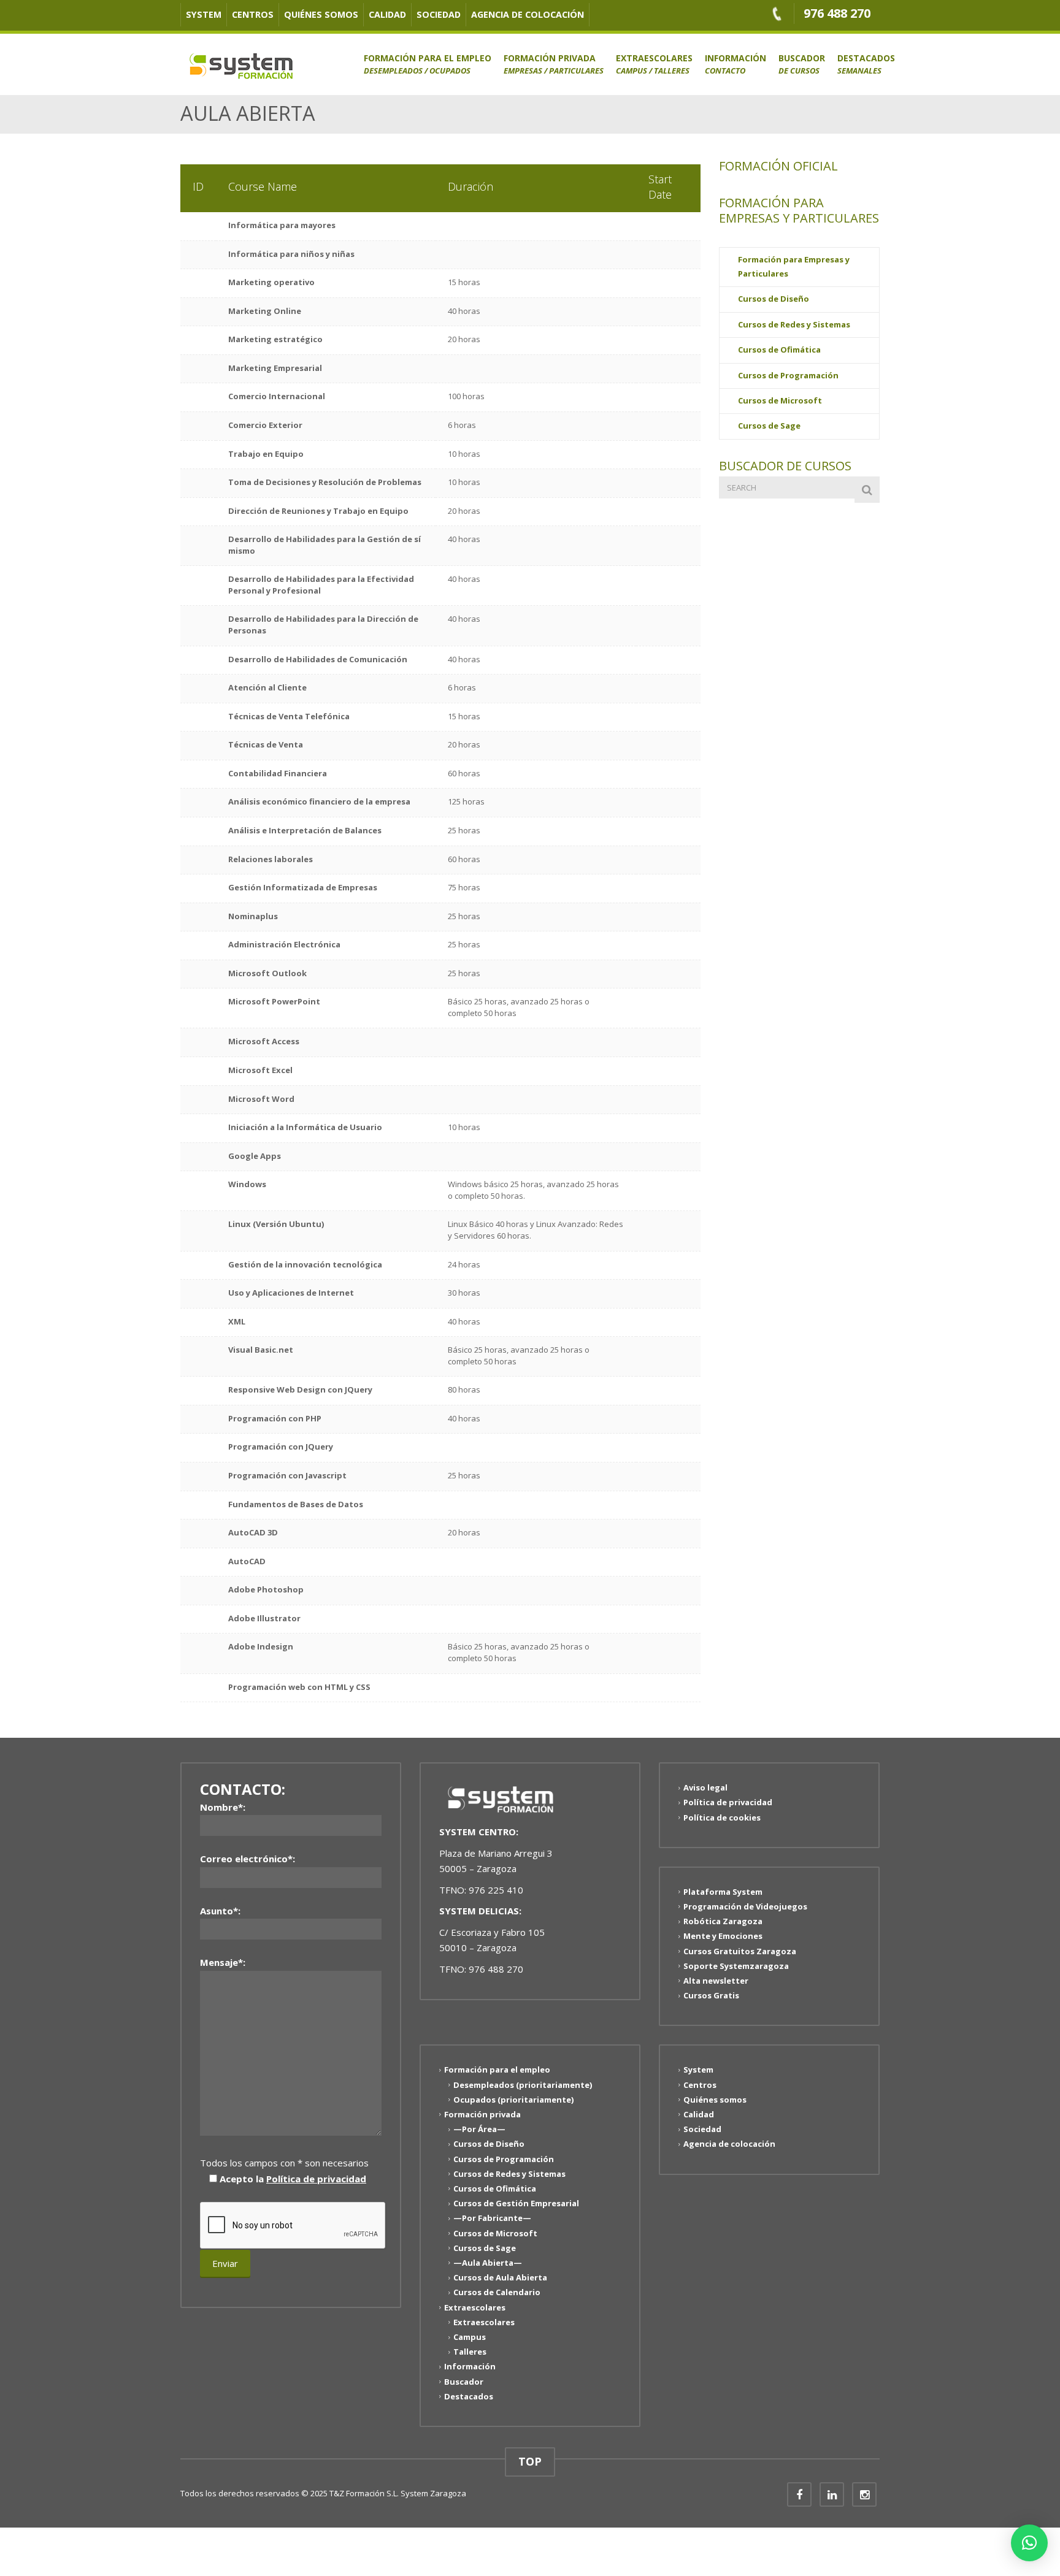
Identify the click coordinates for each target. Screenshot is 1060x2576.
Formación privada (554, 64)
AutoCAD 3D (253, 1532)
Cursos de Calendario (497, 2292)
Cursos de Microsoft (780, 400)
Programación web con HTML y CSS (299, 1687)
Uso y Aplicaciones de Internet (291, 1293)
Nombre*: (223, 1807)
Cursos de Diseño (774, 299)
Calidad (387, 14)
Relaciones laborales (271, 859)
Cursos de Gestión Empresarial (516, 2203)
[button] (1029, 2543)
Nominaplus (253, 916)
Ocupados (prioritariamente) (513, 2100)
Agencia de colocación (528, 14)
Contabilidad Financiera (278, 773)
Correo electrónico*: (248, 1859)
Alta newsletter (716, 1981)
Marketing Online (265, 311)
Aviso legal (705, 1787)
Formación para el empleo (428, 64)
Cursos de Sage (769, 426)
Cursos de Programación (788, 375)
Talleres (470, 2352)
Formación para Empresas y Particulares (794, 266)
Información (735, 64)
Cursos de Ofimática (779, 350)
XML (237, 1321)
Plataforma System (723, 1892)
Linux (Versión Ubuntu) (276, 1224)
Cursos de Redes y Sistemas (794, 324)
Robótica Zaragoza (723, 1921)
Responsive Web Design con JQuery (300, 1389)
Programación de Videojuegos (745, 1906)
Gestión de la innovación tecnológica (305, 1264)
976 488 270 (837, 13)
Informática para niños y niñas (291, 254)
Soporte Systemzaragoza (736, 1966)
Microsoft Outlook (267, 973)
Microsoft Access (264, 1041)
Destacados (866, 64)
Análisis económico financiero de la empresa (319, 801)
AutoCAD (247, 1561)
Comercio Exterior (265, 425)
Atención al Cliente (267, 687)
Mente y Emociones (723, 1936)
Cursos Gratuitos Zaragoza (740, 1951)
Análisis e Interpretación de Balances (305, 830)
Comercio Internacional (277, 396)
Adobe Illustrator (264, 1618)
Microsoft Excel (260, 1070)
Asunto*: (220, 1911)
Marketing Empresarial (275, 368)
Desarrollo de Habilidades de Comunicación (318, 659)
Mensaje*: (223, 1962)
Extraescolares (654, 64)
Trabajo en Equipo (266, 454)
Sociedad (439, 14)
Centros (253, 14)
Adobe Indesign (261, 1646)
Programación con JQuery (281, 1447)
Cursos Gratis (711, 1995)
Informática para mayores (282, 225)
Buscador (802, 64)
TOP (530, 2461)
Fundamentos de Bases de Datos (296, 1504)
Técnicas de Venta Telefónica (289, 716)
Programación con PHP (275, 1418)
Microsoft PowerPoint (274, 1001)
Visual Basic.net (261, 1350)
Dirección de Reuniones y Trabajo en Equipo (318, 511)
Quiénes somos (321, 14)
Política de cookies (722, 1817)
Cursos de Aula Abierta (500, 2277)
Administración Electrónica (284, 944)
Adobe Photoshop (266, 1589)
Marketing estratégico (275, 339)
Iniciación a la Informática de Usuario (305, 1127)
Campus (470, 2337)
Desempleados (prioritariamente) (523, 2084)
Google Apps (255, 1156)
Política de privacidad (316, 2179)
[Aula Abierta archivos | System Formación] (242, 64)
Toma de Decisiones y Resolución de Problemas (325, 482)
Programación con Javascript (287, 1475)
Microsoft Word (261, 1099)
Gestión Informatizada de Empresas (303, 887)
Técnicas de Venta (266, 744)
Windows (247, 1184)
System (204, 14)
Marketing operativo (271, 282)
